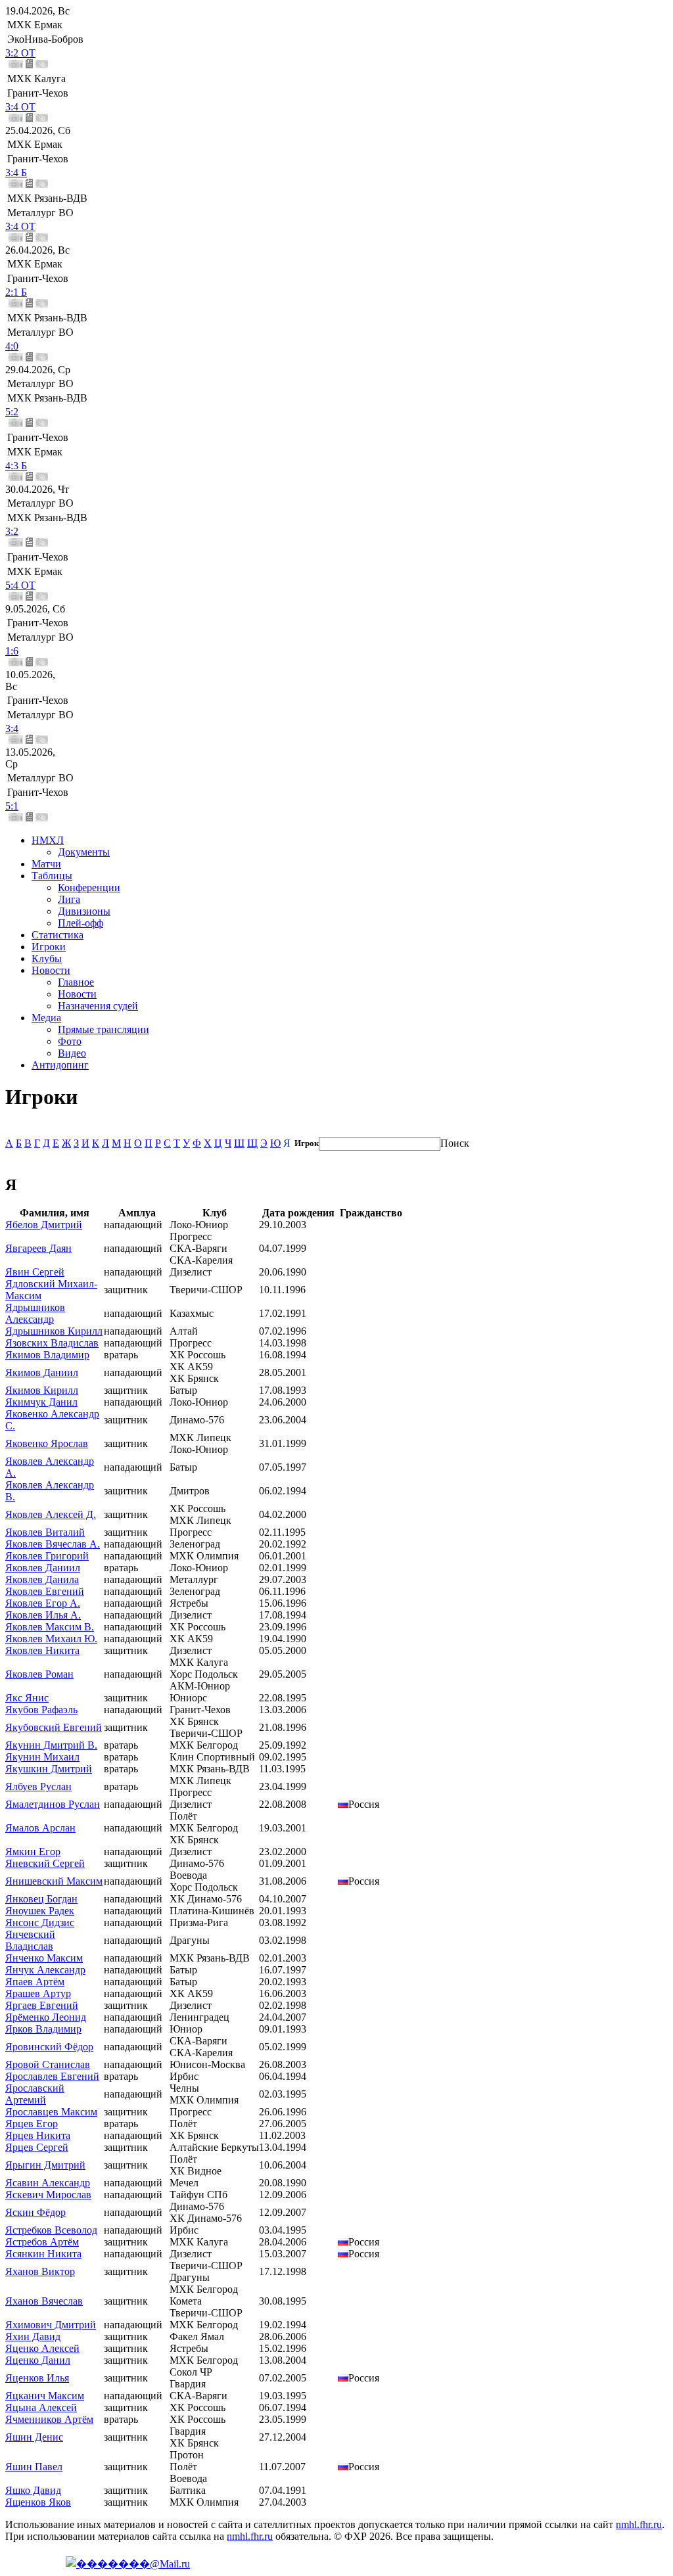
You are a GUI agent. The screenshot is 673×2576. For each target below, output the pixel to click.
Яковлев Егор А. (43, 1603)
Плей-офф (81, 923)
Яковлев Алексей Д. (51, 1514)
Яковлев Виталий (45, 1532)
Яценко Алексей (42, 2348)
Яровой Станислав (48, 2064)
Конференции (89, 887)
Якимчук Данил (41, 1402)
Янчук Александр (45, 1970)
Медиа (46, 1018)
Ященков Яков (38, 2502)
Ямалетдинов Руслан (53, 1804)
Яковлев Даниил (43, 1568)
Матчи (46, 864)
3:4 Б (16, 172)
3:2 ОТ (20, 53)
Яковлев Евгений (45, 1591)
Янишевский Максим (54, 1881)
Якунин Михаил (42, 1757)
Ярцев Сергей (37, 2147)
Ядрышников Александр (35, 1313)
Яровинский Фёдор (49, 2047)
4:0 (12, 346)
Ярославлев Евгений (52, 2076)
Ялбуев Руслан (38, 1786)
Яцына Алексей (41, 2407)
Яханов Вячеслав (44, 2301)
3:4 (12, 728)
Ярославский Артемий (35, 2094)
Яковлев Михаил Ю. (51, 1639)
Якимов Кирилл (42, 1390)
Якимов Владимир (47, 1355)
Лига (69, 899)
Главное (76, 982)
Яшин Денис (34, 2437)
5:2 (12, 412)
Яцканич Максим (45, 2396)
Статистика (58, 935)
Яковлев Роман (39, 1674)
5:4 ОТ (20, 585)
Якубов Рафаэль (41, 1710)
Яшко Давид (33, 2490)
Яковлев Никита (42, 1650)
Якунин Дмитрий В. (51, 1745)
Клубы (47, 958)
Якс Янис (27, 1698)
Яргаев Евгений (42, 2005)
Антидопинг (60, 1065)
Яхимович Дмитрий (51, 2325)
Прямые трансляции (104, 1029)
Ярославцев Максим (51, 2112)
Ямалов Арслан (40, 1828)
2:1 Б (16, 292)
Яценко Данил (38, 2360)
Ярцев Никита (38, 2135)
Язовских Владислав (52, 1343)
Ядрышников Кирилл (54, 1331)
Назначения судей (98, 1006)
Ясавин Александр (48, 2183)
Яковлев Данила (42, 1579)
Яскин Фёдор (35, 2212)
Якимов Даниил (42, 1372)
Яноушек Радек (40, 1911)
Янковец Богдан (41, 1899)
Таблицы (52, 876)
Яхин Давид (33, 2336)
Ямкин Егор (33, 1851)
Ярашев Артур (38, 1993)
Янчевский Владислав (30, 1940)
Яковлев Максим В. (50, 1627)
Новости (51, 970)
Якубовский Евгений (54, 1727)
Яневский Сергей (45, 1863)
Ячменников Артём (49, 2419)
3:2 (12, 531)
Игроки (49, 947)
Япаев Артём (35, 1982)
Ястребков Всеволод (51, 2230)
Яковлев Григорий (47, 1556)
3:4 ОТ (20, 107)
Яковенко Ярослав (47, 1443)
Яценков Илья (37, 2378)
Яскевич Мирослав (48, 2195)
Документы (84, 852)
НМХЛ (48, 840)
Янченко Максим (44, 1958)
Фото (70, 1041)
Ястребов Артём (42, 2242)
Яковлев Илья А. (43, 1615)
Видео (72, 1053)
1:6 (12, 651)
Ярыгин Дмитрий (45, 2165)
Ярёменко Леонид (46, 2017)
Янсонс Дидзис (40, 1922)
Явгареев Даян (38, 1248)
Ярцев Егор (32, 2124)
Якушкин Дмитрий (49, 1769)
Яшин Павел (34, 2467)
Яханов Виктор (40, 2271)
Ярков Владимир (43, 2029)
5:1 (12, 806)
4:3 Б (16, 466)
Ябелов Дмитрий (44, 1225)
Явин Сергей (35, 1272)
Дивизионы (84, 911)
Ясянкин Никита (43, 2254)
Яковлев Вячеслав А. (53, 1544)
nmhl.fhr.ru (639, 2524)
